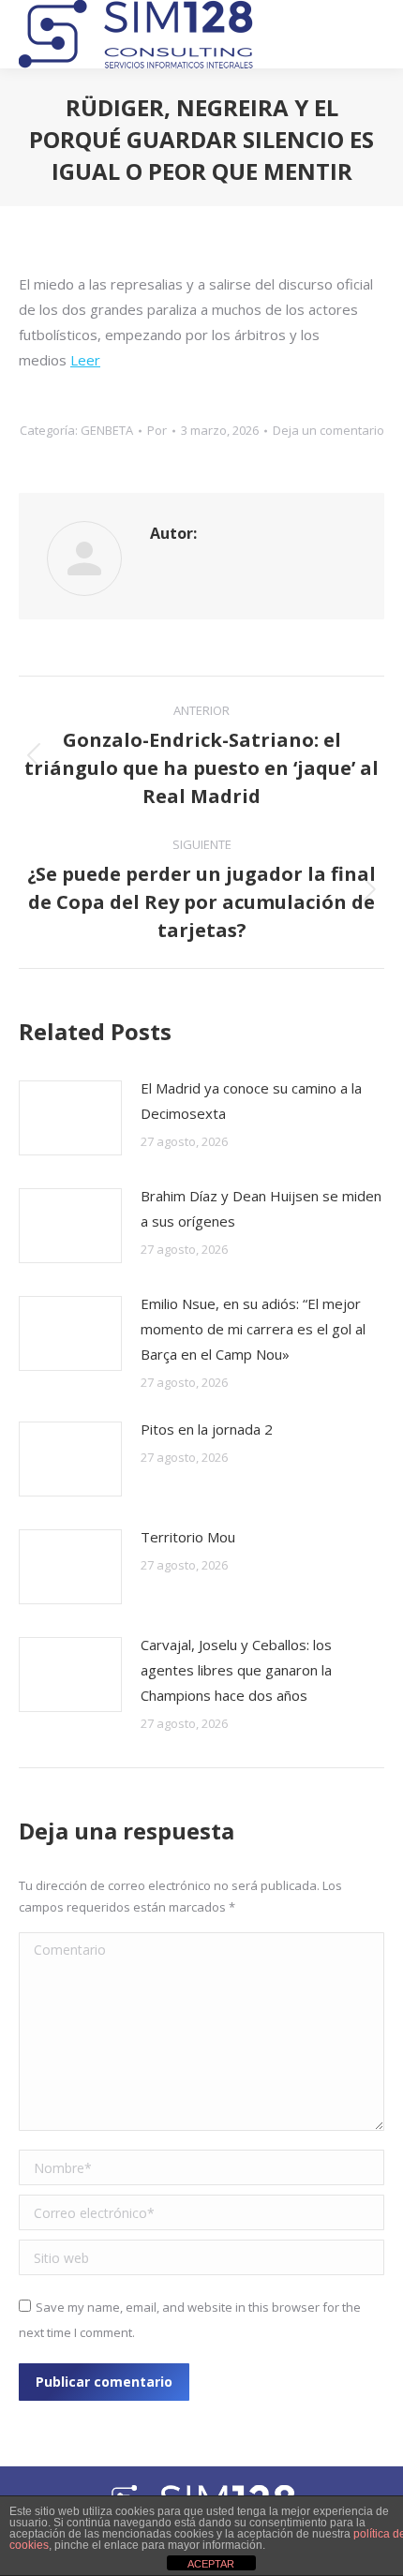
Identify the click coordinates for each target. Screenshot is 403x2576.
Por (157, 430)
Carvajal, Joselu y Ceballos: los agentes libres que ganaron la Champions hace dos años (236, 1670)
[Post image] (70, 1118)
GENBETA (107, 430)
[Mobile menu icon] (371, 35)
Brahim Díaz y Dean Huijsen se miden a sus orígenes (261, 1208)
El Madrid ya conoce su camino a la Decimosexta (251, 1101)
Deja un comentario (328, 430)
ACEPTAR (211, 2564)
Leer (85, 360)
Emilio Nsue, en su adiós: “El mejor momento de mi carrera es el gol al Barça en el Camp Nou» (253, 1329)
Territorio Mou (188, 1537)
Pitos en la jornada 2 (207, 1429)
